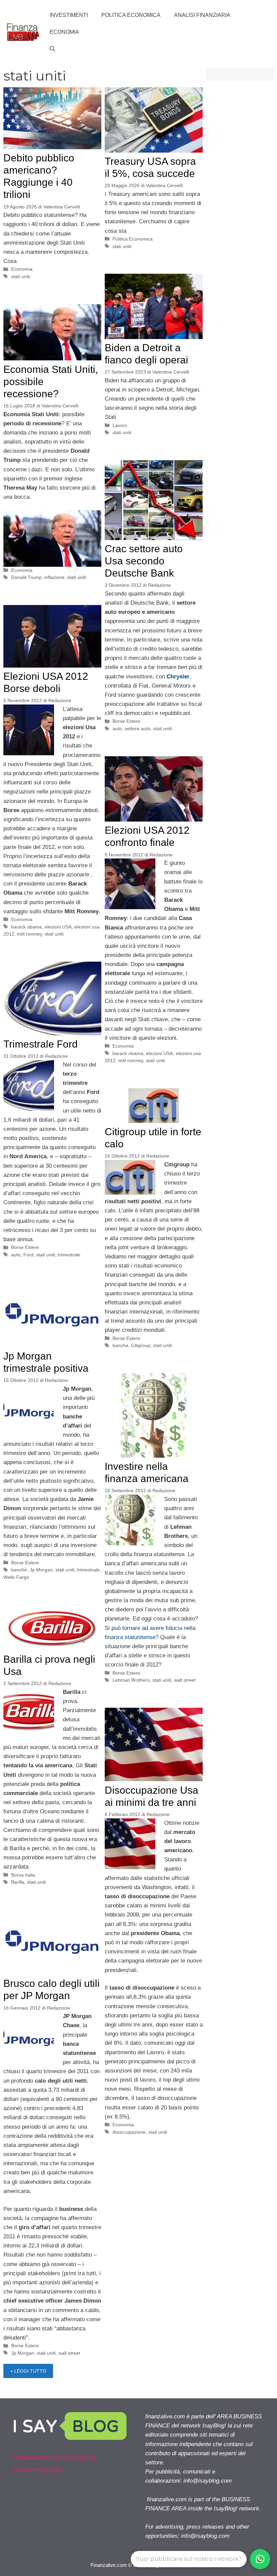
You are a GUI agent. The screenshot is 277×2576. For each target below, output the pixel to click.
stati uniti (21, 276)
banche (120, 1345)
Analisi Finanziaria (202, 15)
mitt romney (29, 934)
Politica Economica (131, 15)
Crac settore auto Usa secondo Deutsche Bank (144, 561)
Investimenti (69, 15)
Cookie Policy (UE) (38, 2470)
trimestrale (69, 1255)
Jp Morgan (41, 1570)
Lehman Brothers (131, 1680)
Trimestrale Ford (41, 1044)
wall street (185, 1680)
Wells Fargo (16, 1577)
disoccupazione (129, 2132)
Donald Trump (26, 577)
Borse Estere (126, 721)
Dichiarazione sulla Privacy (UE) (55, 2458)
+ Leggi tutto (28, 2371)
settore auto (137, 729)
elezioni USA (58, 927)
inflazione (54, 577)
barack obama (27, 927)
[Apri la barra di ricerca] (52, 49)
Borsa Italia (23, 1875)
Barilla (18, 1882)
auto (117, 729)
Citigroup (141, 1345)
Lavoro (120, 425)
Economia (64, 32)
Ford (28, 1255)
